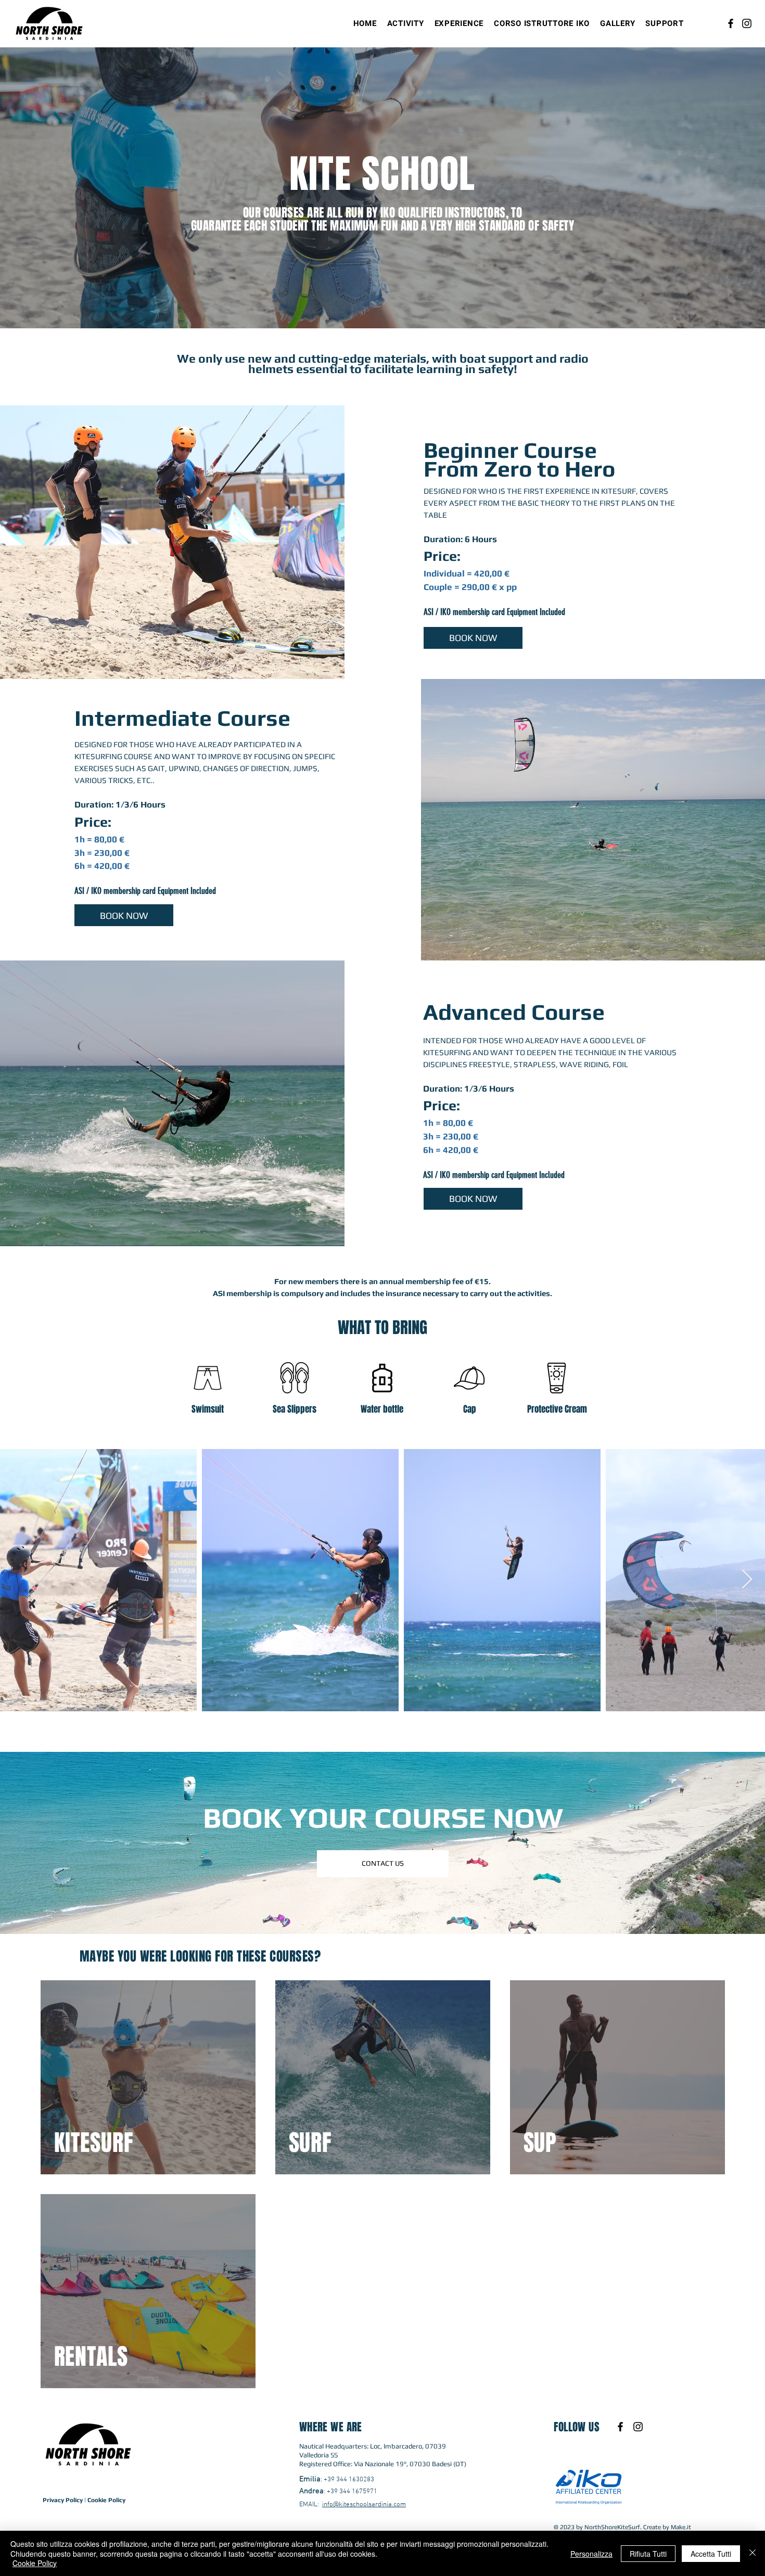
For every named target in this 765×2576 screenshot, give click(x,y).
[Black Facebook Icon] (620, 2427)
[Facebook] (731, 23)
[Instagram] (747, 23)
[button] (406, 23)
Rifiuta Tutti (648, 2554)
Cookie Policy (106, 2500)
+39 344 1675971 (352, 2492)
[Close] (753, 2553)
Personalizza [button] (591, 2554)
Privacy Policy (63, 2500)
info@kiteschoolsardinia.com (364, 2505)
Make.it (681, 2527)
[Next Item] (747, 1580)
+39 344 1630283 (349, 2480)
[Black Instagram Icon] (638, 2427)
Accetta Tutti (711, 2554)
